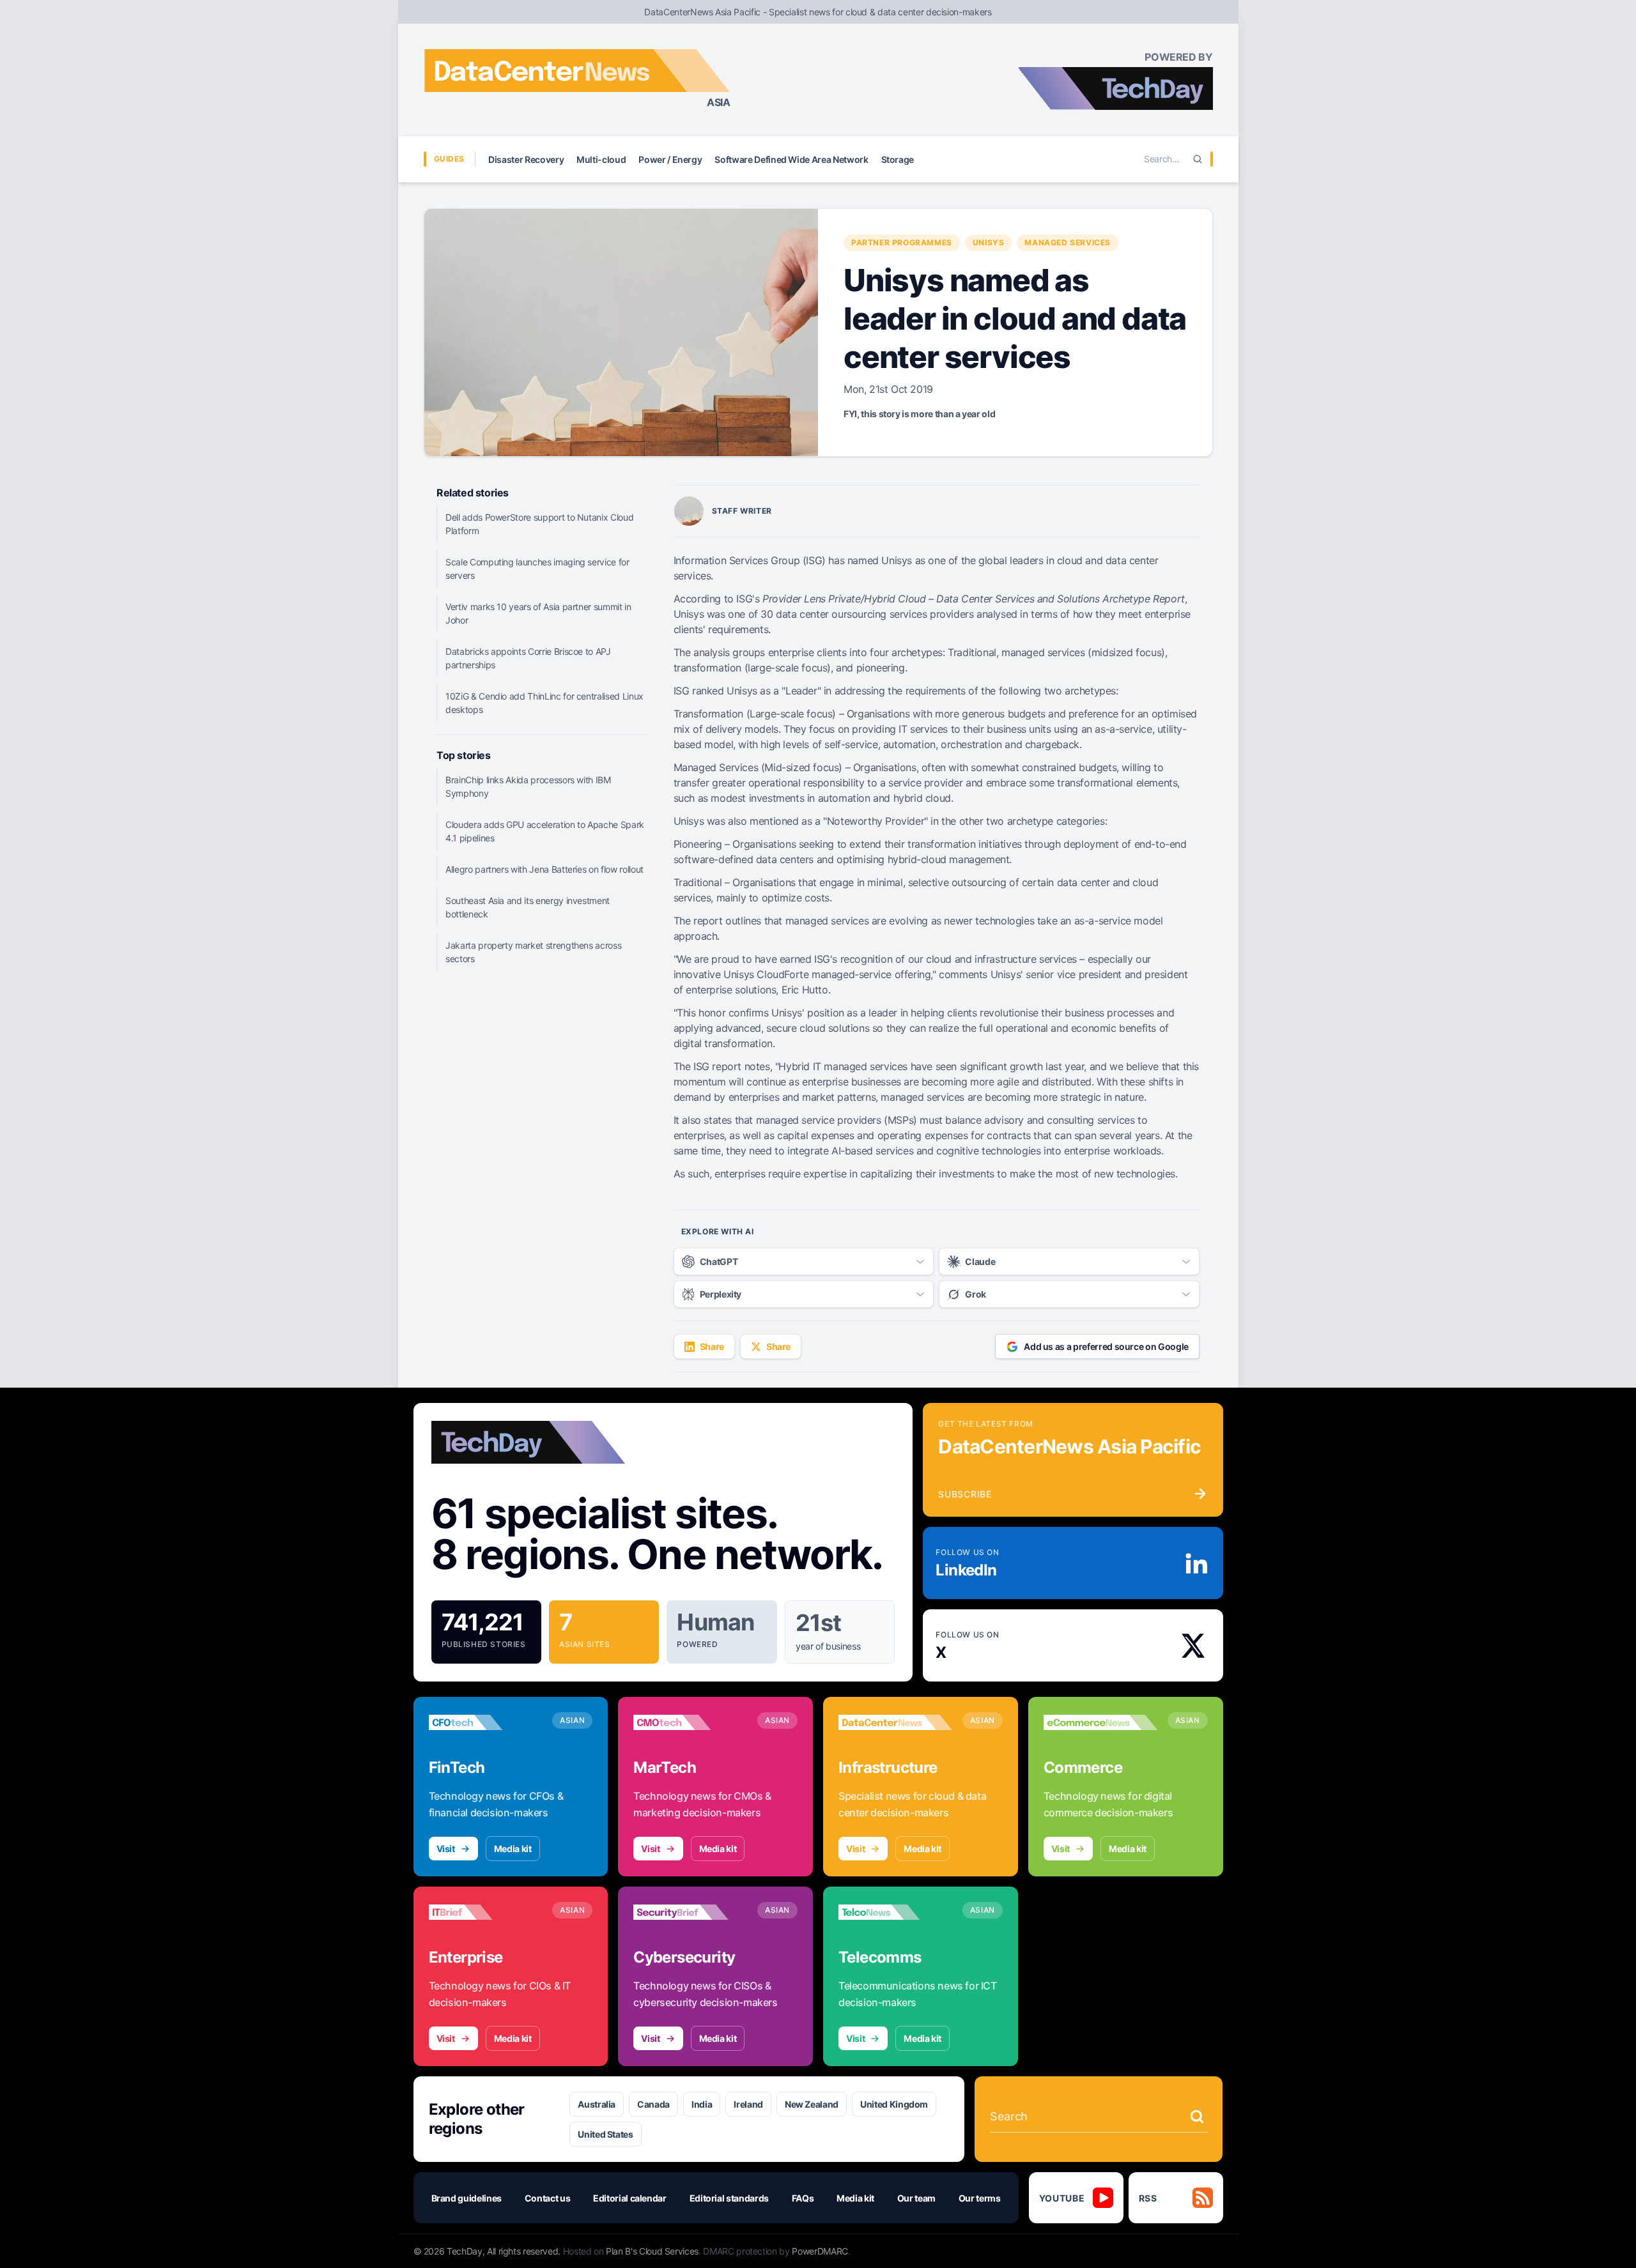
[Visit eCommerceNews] (1100, 1722)
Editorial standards (729, 2198)
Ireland (748, 2104)
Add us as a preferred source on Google (1106, 1346)
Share (712, 1346)
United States (605, 2134)
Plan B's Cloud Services (652, 2251)
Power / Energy (670, 159)
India (702, 2104)
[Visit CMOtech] (690, 1722)
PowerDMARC (820, 2251)
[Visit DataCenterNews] (895, 1722)
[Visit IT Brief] (486, 1912)
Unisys (989, 242)
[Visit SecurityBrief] (690, 1912)
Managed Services (1068, 242)
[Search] (1198, 159)
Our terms (980, 2198)
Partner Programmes (902, 242)
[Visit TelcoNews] (895, 1912)
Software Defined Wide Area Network (791, 159)
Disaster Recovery (526, 159)
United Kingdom (894, 2104)
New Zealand (812, 2104)
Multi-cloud (601, 159)
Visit (446, 1849)
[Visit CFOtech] (486, 1722)
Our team (916, 2198)
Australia (597, 2104)
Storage (898, 159)
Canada (653, 2104)
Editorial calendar (630, 2198)
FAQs (803, 2198)
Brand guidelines (467, 2198)
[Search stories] (1197, 2117)
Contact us (548, 2198)
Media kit (513, 1849)
